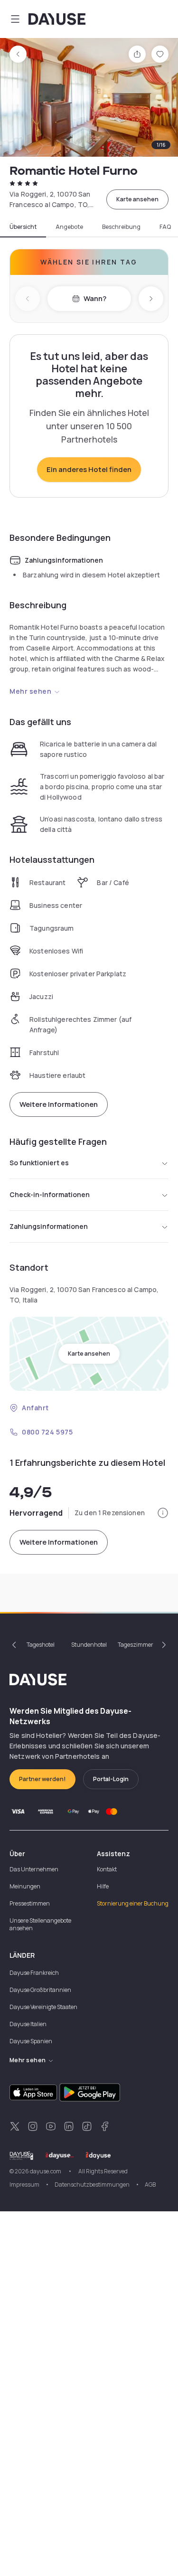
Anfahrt (35, 1408)
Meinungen (25, 1886)
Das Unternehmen (34, 1869)
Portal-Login (111, 1779)
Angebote (69, 227)
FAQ (165, 227)
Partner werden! (42, 1779)
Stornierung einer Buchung (133, 1903)
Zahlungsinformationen (49, 1226)
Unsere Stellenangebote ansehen (40, 1924)
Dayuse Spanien (31, 2041)
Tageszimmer (136, 1645)
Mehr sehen (31, 691)
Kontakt (107, 1869)
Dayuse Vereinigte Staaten (43, 2007)
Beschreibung (121, 227)
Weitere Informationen (59, 1104)
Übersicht (23, 227)
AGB (150, 2184)
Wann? (95, 298)
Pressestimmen (30, 1903)
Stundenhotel (89, 1645)
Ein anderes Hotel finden (89, 469)
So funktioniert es (39, 1163)
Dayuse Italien (28, 2024)
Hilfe (103, 1886)
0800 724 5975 (47, 1432)
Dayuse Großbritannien (40, 1990)
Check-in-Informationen (50, 1194)
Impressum (24, 2184)
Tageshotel (41, 1645)
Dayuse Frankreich (34, 1973)
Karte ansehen (137, 199)
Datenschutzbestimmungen (92, 2184)
